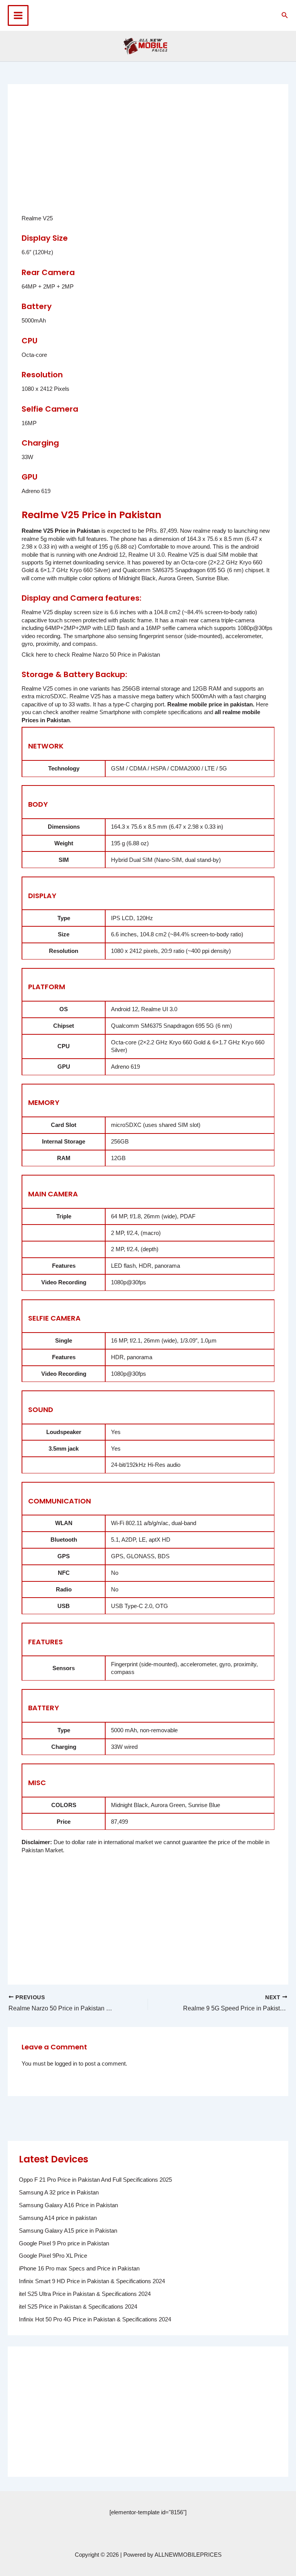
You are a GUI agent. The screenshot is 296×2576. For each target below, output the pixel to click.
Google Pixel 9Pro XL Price (53, 2256)
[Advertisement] (159, 155)
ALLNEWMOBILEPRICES (188, 2555)
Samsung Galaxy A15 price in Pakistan (68, 2231)
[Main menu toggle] (18, 15)
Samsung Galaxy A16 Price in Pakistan (68, 2205)
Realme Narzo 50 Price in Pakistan (115, 655)
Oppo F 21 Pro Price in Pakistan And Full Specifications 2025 (95, 2180)
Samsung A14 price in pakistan (58, 2218)
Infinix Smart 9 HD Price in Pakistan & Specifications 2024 (92, 2281)
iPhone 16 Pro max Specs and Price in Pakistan (79, 2269)
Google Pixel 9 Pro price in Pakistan (64, 2243)
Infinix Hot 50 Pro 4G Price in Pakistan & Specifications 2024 (95, 2319)
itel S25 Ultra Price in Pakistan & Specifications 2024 (85, 2294)
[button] (285, 15)
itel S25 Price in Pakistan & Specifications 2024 (78, 2307)
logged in (66, 2064)
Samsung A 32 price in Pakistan (59, 2193)
